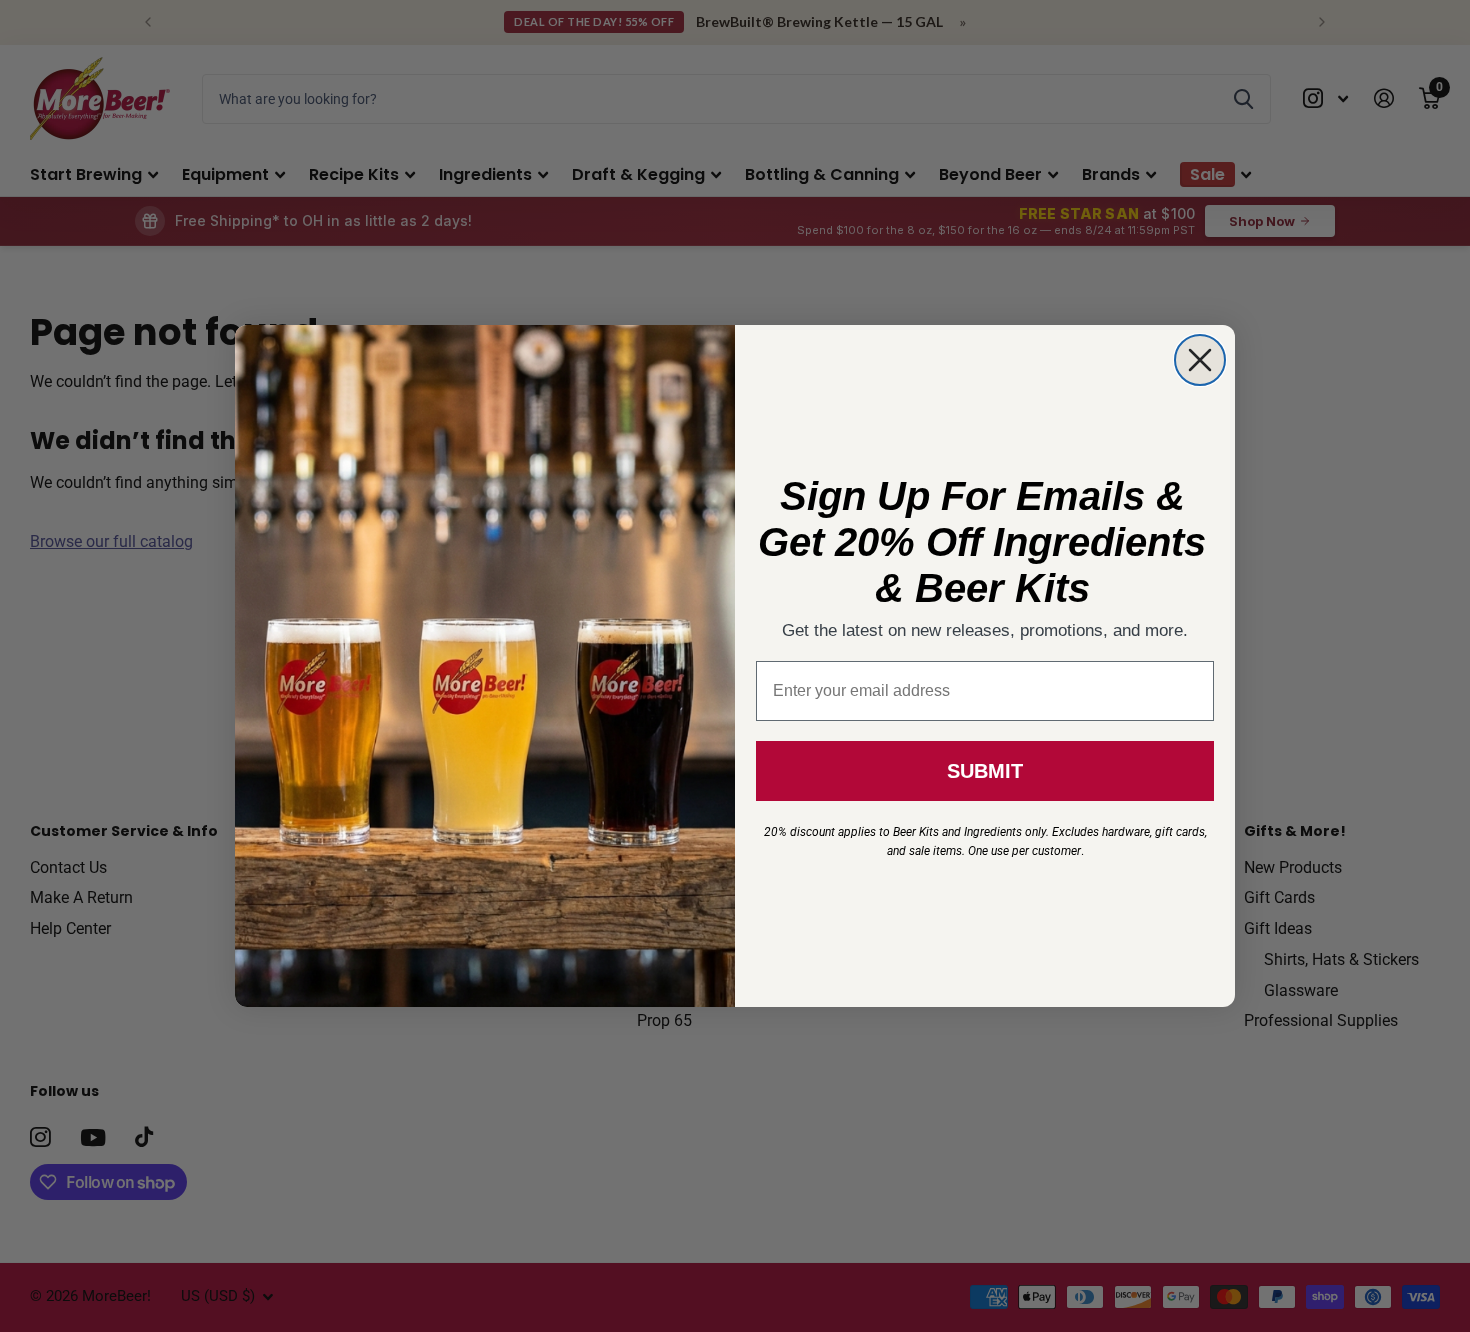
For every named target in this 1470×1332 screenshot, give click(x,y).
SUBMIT (985, 771)
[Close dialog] (1200, 360)
